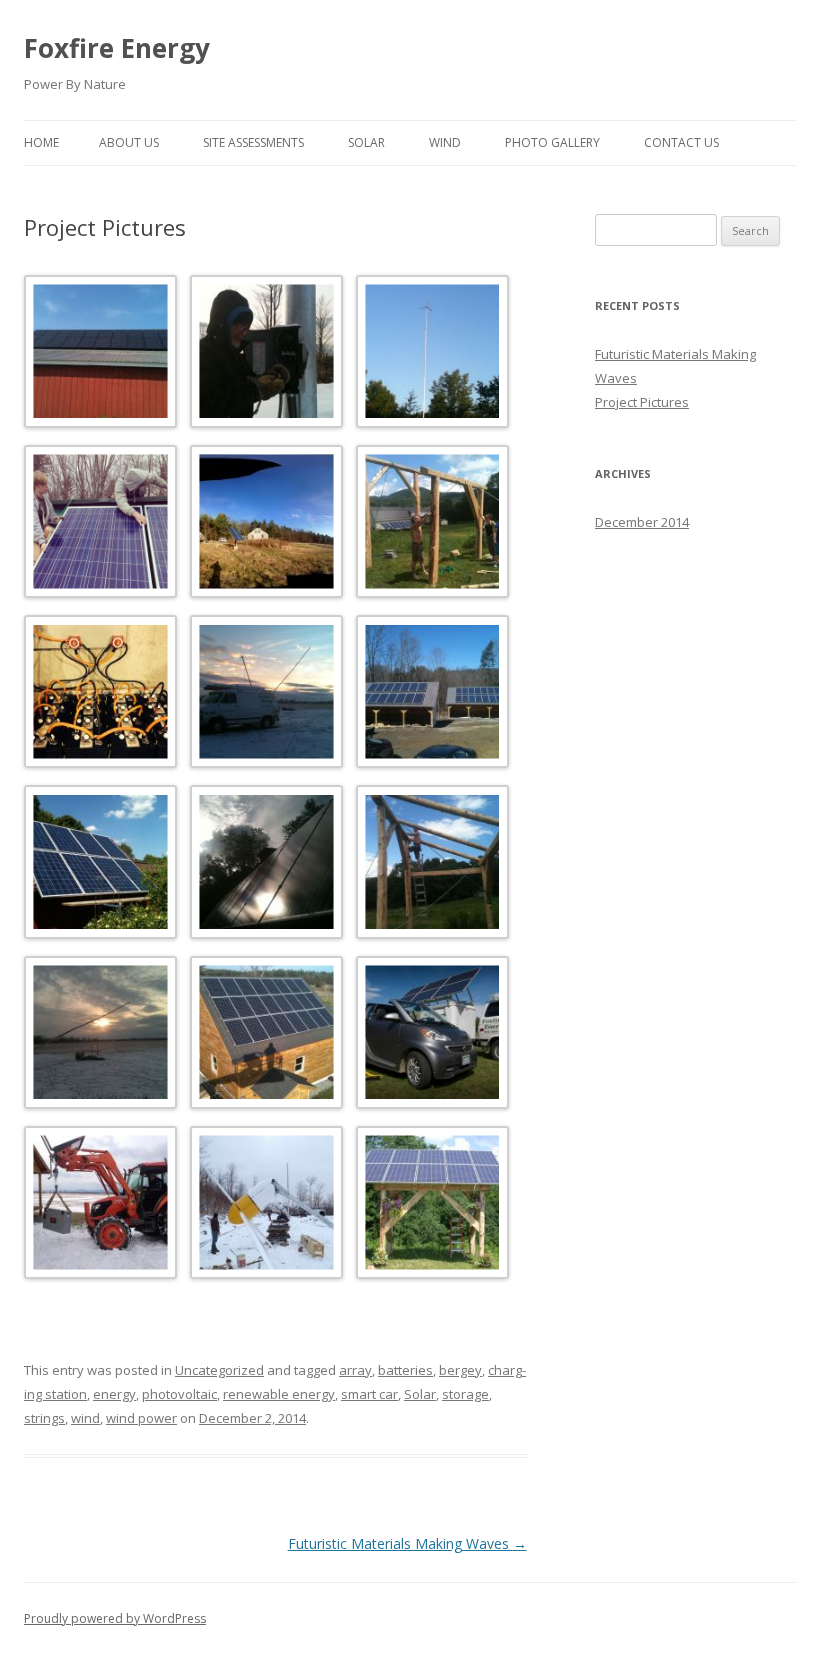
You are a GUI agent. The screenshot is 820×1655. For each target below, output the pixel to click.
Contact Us (681, 142)
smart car (369, 1394)
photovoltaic (179, 1394)
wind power (141, 1418)
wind (85, 1418)
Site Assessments (253, 142)
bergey (460, 1370)
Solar (366, 142)
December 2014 (642, 522)
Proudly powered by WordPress (115, 1618)
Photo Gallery (552, 142)
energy (114, 1394)
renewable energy (279, 1394)
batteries (405, 1370)
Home (41, 142)
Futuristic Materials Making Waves (407, 1543)
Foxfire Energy (117, 48)
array (355, 1370)
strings (44, 1418)
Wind (445, 142)
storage (465, 1394)
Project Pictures (642, 402)
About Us (129, 142)
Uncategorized (219, 1370)
